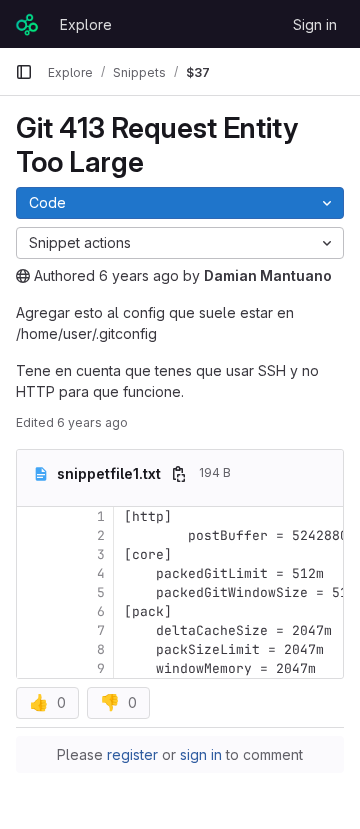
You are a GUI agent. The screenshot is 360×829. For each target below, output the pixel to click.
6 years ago (139, 275)
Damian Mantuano (268, 275)
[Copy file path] (179, 474)
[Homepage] (27, 24)
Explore (86, 24)
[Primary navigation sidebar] (24, 72)
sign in (201, 754)
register (132, 754)
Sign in (315, 24)
